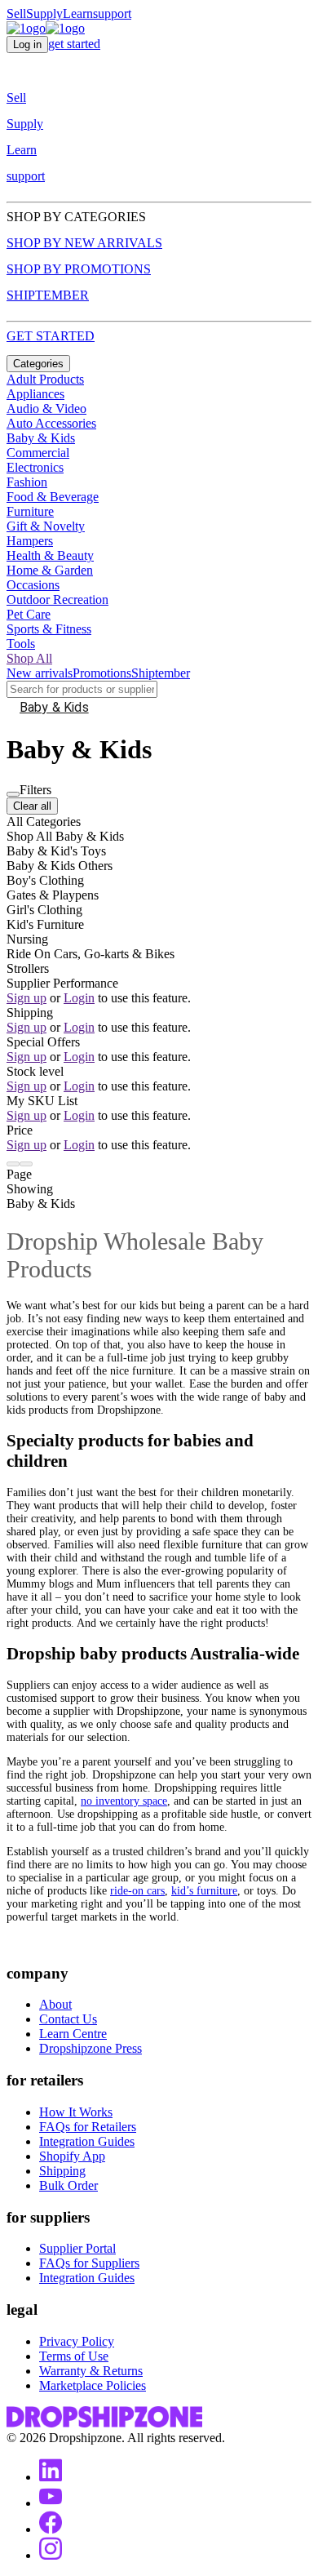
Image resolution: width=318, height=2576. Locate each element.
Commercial (38, 453)
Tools (21, 644)
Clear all (32, 806)
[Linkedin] (51, 2477)
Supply (44, 13)
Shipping (62, 2171)
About (55, 2004)
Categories (38, 364)
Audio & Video (46, 409)
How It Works (76, 2112)
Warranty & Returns (91, 2371)
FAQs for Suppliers (89, 2263)
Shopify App (72, 2156)
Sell (16, 13)
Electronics (35, 467)
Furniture (30, 511)
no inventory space (124, 1801)
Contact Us (68, 2019)
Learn (78, 13)
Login (79, 998)
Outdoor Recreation (57, 600)
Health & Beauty (50, 555)
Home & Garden (50, 570)
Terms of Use (74, 2356)
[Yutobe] (51, 2503)
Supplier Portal (77, 2248)
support (112, 13)
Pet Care (29, 614)
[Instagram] (51, 2555)
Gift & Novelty (46, 526)
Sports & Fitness (49, 629)
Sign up (26, 998)
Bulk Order (68, 2185)
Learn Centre (73, 2034)
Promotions (102, 673)
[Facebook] (51, 2529)
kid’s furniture (204, 1891)
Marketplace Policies (93, 2385)
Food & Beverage (53, 497)
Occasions (33, 585)
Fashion (27, 482)
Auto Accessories (51, 423)
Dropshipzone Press (91, 2048)
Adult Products (45, 379)
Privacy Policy (77, 2341)
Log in (27, 44)
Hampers (30, 541)
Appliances (35, 394)
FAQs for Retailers (88, 2127)
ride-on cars (137, 1891)
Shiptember (161, 673)
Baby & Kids (41, 438)
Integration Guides (87, 2141)
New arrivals (40, 673)
